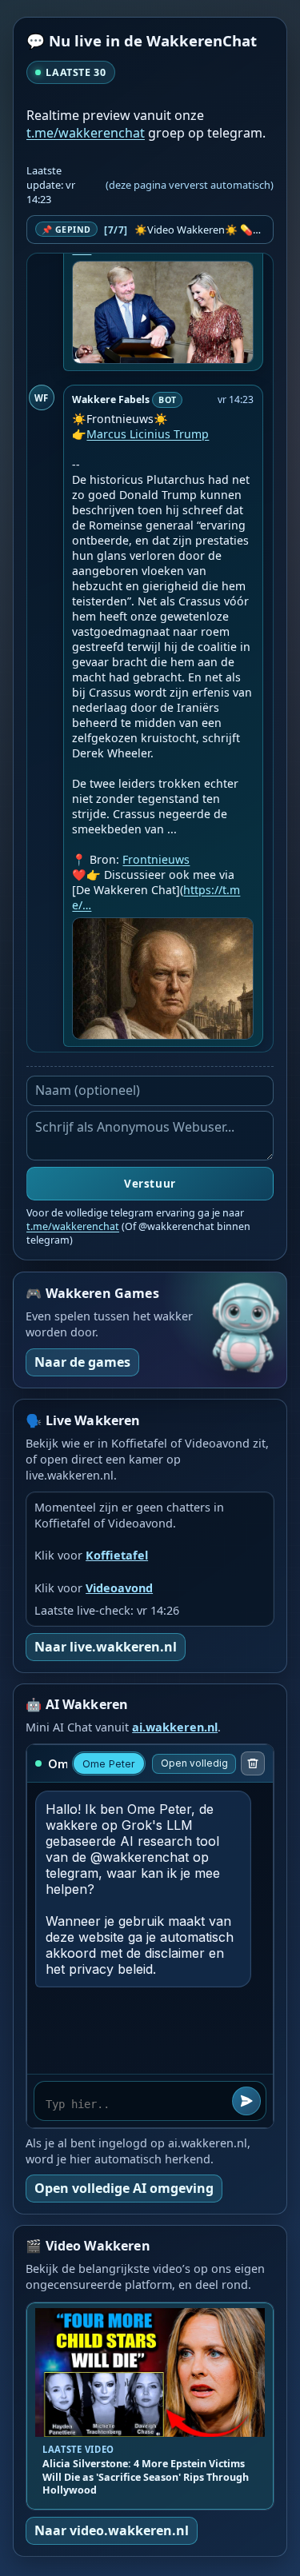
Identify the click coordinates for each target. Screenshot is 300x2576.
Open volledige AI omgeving (124, 2188)
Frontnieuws (156, 859)
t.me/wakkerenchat (86, 133)
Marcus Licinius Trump (148, 434)
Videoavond (119, 1588)
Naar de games (82, 1362)
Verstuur (150, 1184)
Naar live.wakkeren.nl (106, 1647)
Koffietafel (117, 1555)
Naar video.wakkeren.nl (112, 2530)
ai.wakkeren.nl (175, 1727)
